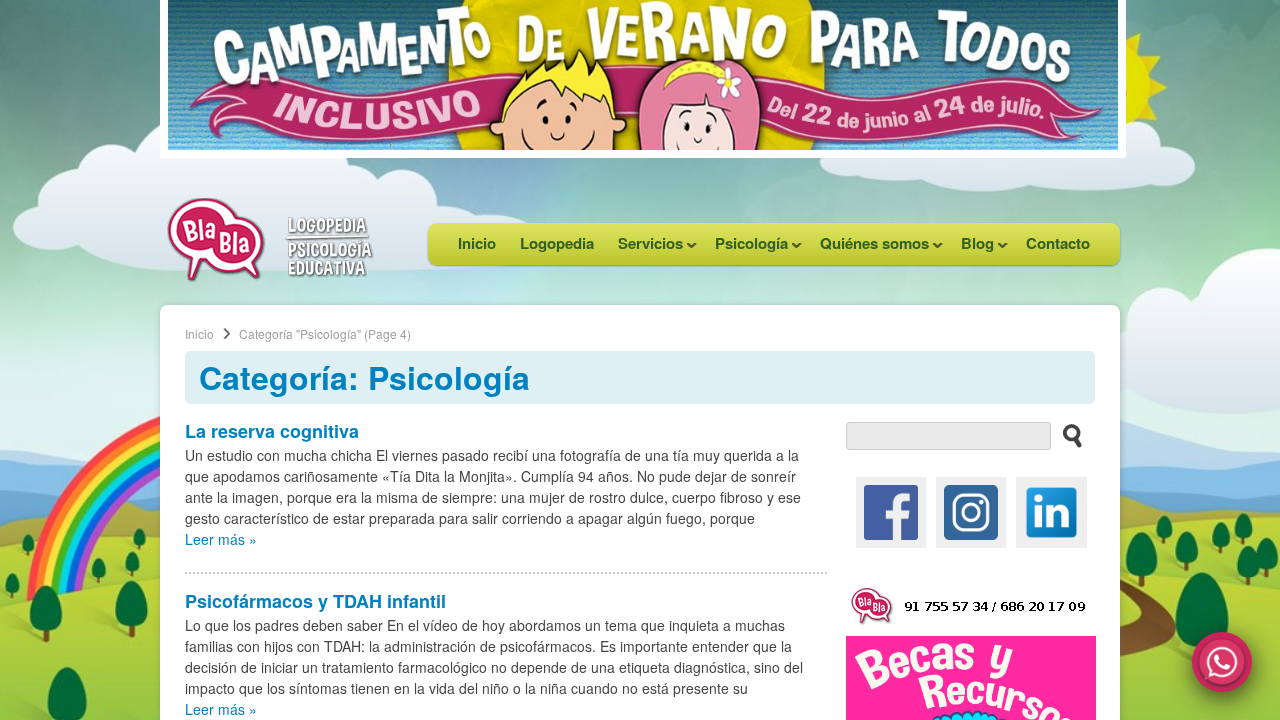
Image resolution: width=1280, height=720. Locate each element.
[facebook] (891, 510)
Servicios (644, 248)
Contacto (1058, 243)
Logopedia (557, 243)
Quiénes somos (868, 248)
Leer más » (221, 539)
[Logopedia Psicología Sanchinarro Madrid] (270, 276)
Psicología (745, 248)
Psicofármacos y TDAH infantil (315, 601)
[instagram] (971, 510)
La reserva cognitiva (272, 431)
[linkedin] (1051, 510)
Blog (971, 248)
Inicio (477, 243)
